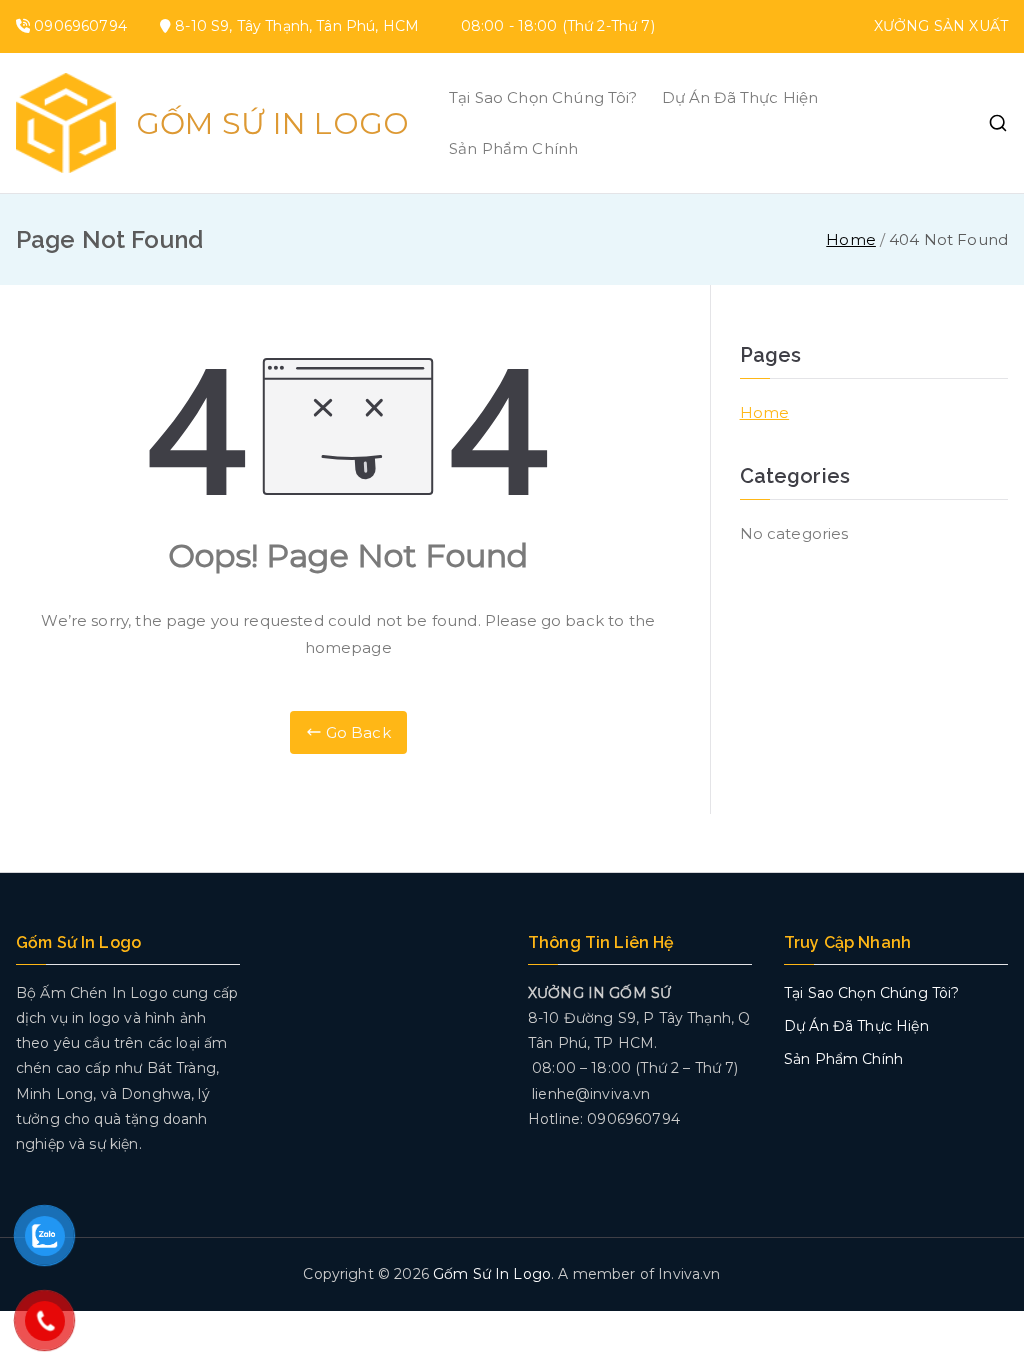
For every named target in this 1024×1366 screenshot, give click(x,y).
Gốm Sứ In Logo (272, 123)
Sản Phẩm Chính (513, 148)
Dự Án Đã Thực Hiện (740, 97)
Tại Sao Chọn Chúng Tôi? (543, 97)
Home (765, 412)
